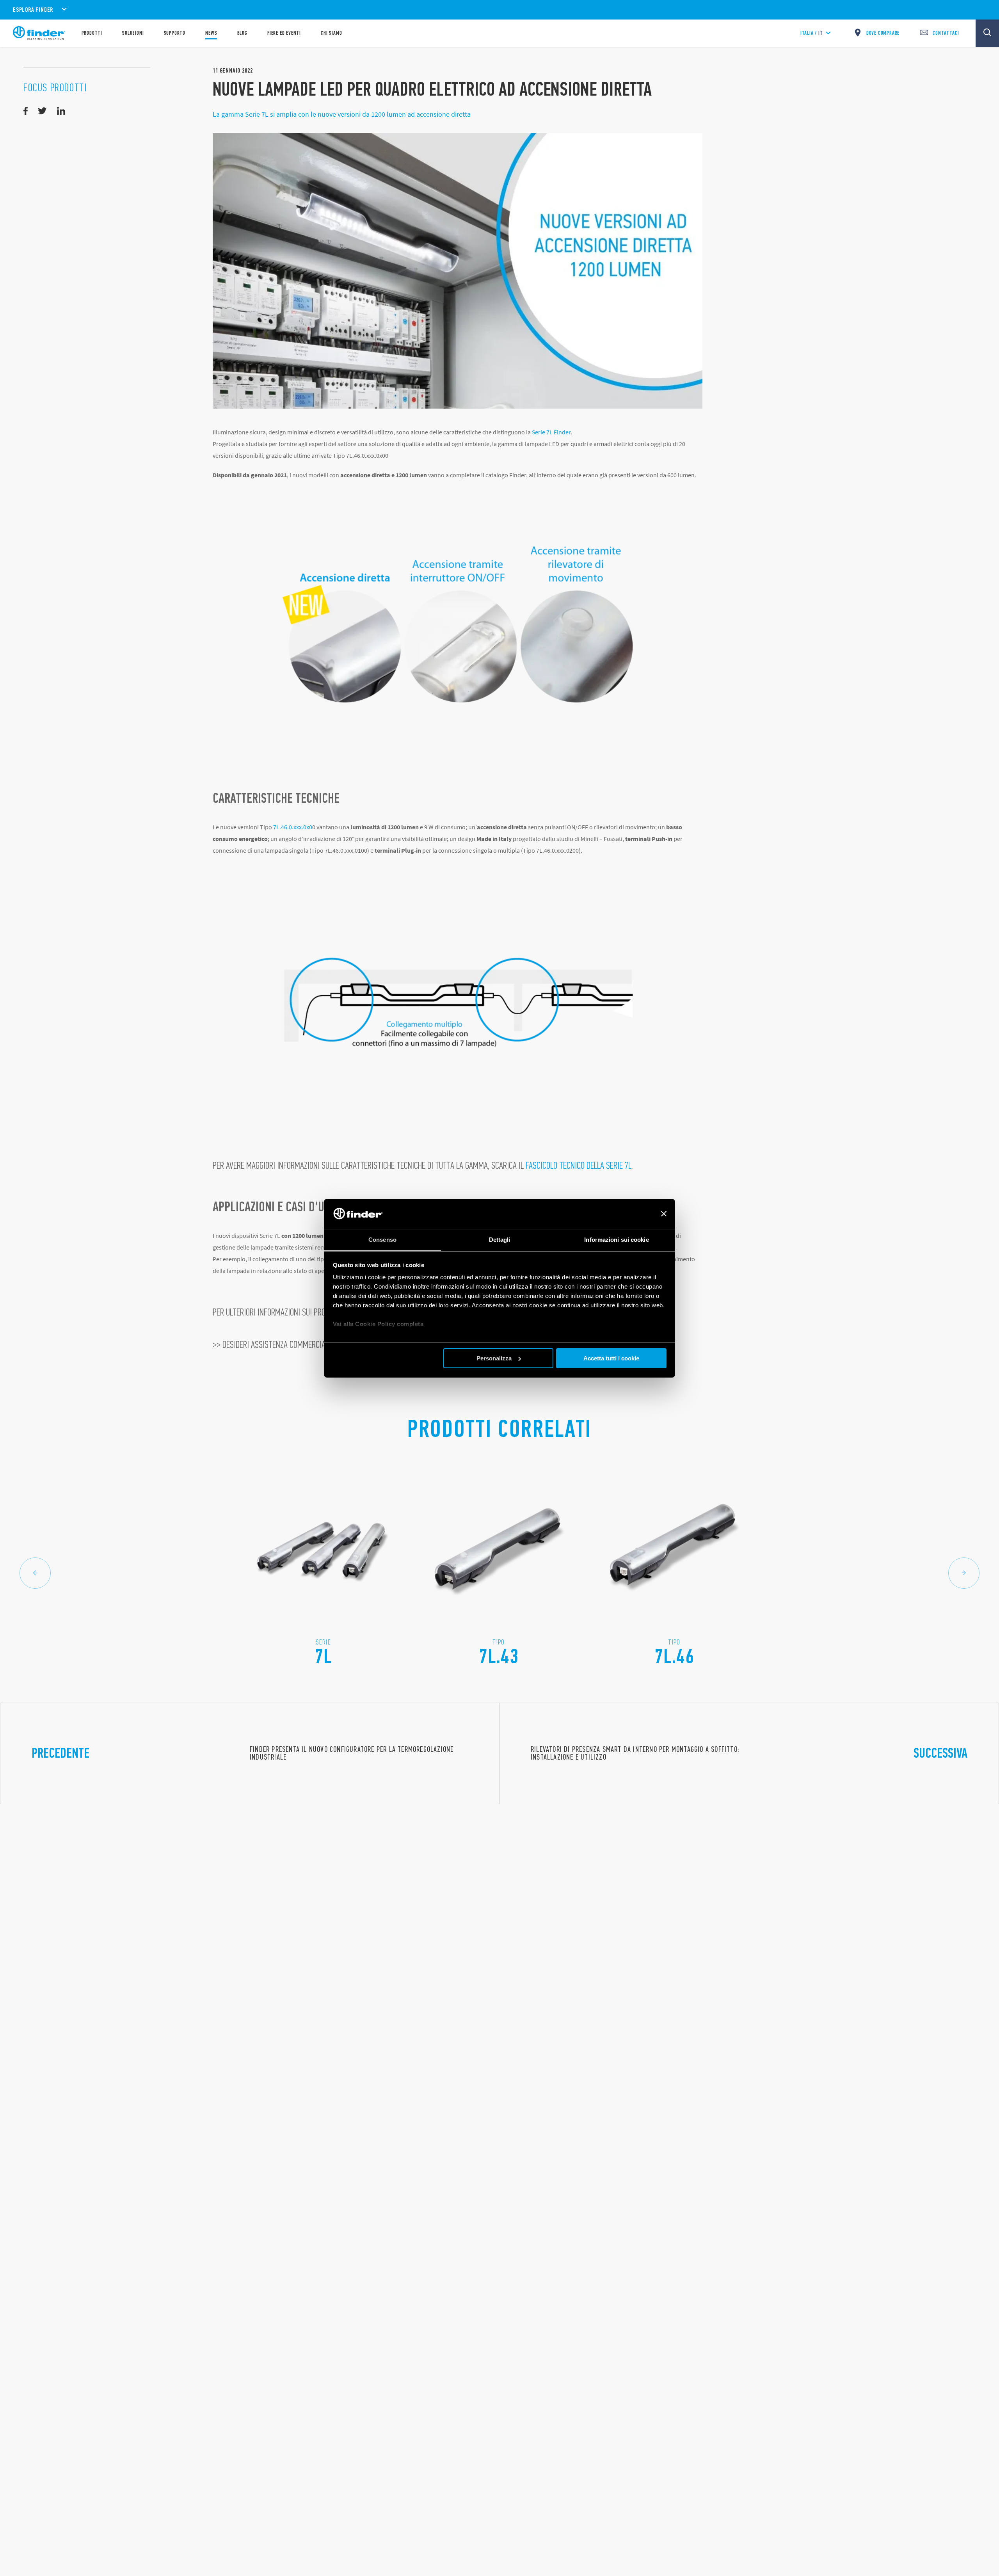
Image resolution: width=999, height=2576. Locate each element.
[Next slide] (964, 1573)
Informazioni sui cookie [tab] (616, 1239)
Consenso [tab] (382, 1239)
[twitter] (42, 111)
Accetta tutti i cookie (611, 1358)
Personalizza (494, 1358)
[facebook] (26, 111)
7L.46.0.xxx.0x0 (293, 827)
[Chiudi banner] (664, 1214)
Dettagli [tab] (500, 1239)
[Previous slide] (35, 1573)
